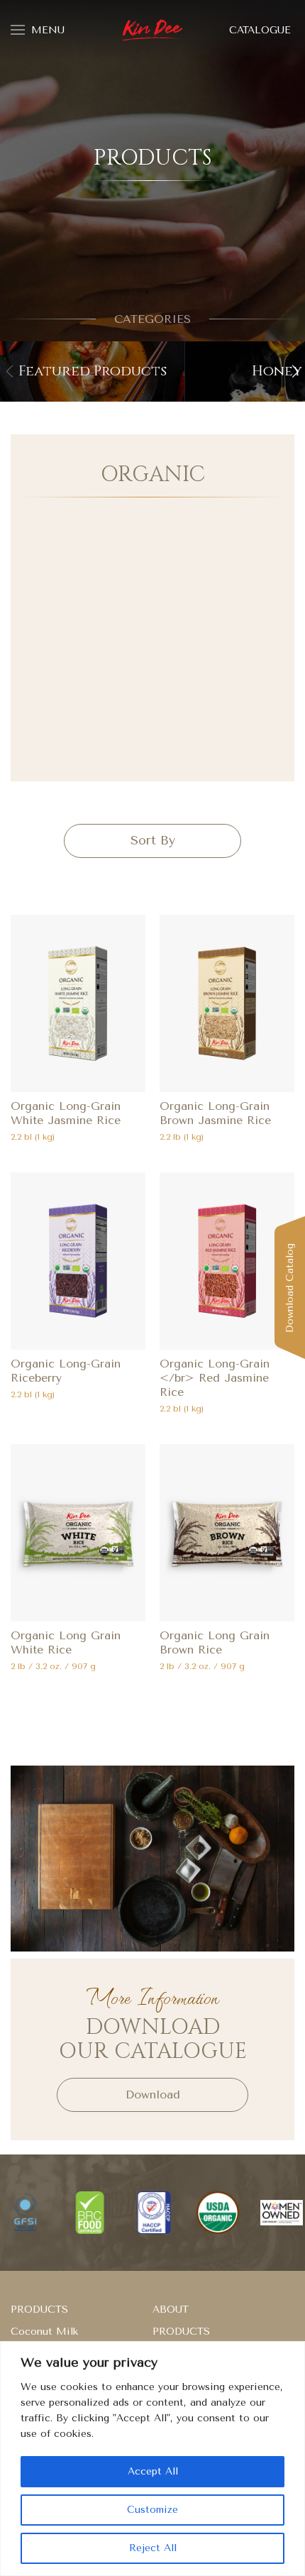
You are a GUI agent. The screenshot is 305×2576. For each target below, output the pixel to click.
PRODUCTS (39, 2310)
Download (153, 2095)
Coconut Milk (44, 2332)
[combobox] (152, 841)
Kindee (153, 31)
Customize (152, 2510)
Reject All (153, 2548)
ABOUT (171, 2310)
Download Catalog (290, 1288)
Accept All (153, 2471)
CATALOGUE (260, 30)
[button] (295, 371)
